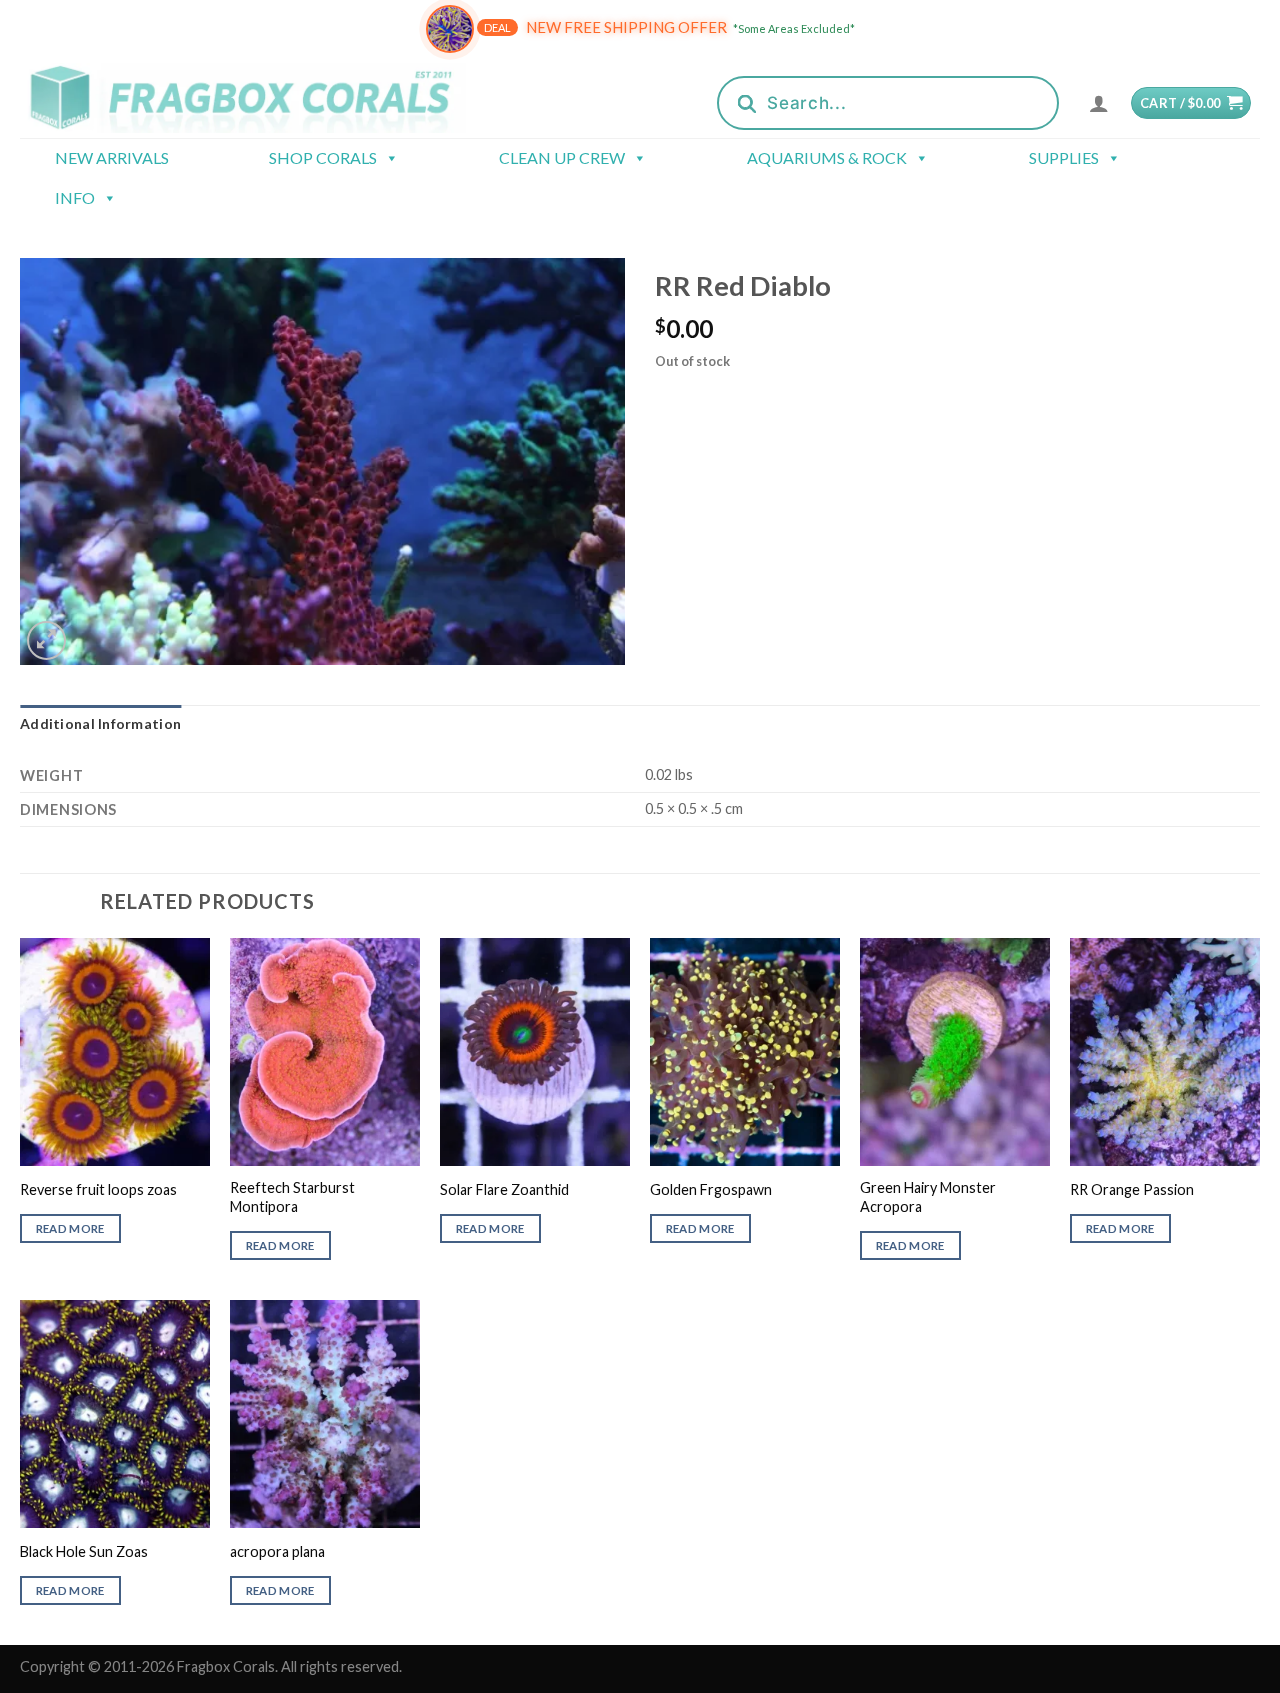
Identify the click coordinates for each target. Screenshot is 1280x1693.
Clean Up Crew (562, 157)
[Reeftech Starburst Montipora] (325, 1052)
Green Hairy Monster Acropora (928, 1197)
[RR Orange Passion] (1165, 1052)
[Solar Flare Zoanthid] (535, 1052)
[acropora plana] (325, 1414)
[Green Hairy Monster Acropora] (955, 1052)
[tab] (100, 724)
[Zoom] (46, 640)
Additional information (100, 723)
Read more (70, 1228)
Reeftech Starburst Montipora (292, 1197)
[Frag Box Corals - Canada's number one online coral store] (268, 97)
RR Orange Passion (1132, 1189)
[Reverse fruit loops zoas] (115, 1052)
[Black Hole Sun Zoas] (115, 1414)
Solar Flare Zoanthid (504, 1189)
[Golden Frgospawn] (745, 1052)
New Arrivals (112, 157)
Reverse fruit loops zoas (98, 1189)
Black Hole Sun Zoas (84, 1551)
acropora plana (277, 1551)
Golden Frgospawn (711, 1189)
